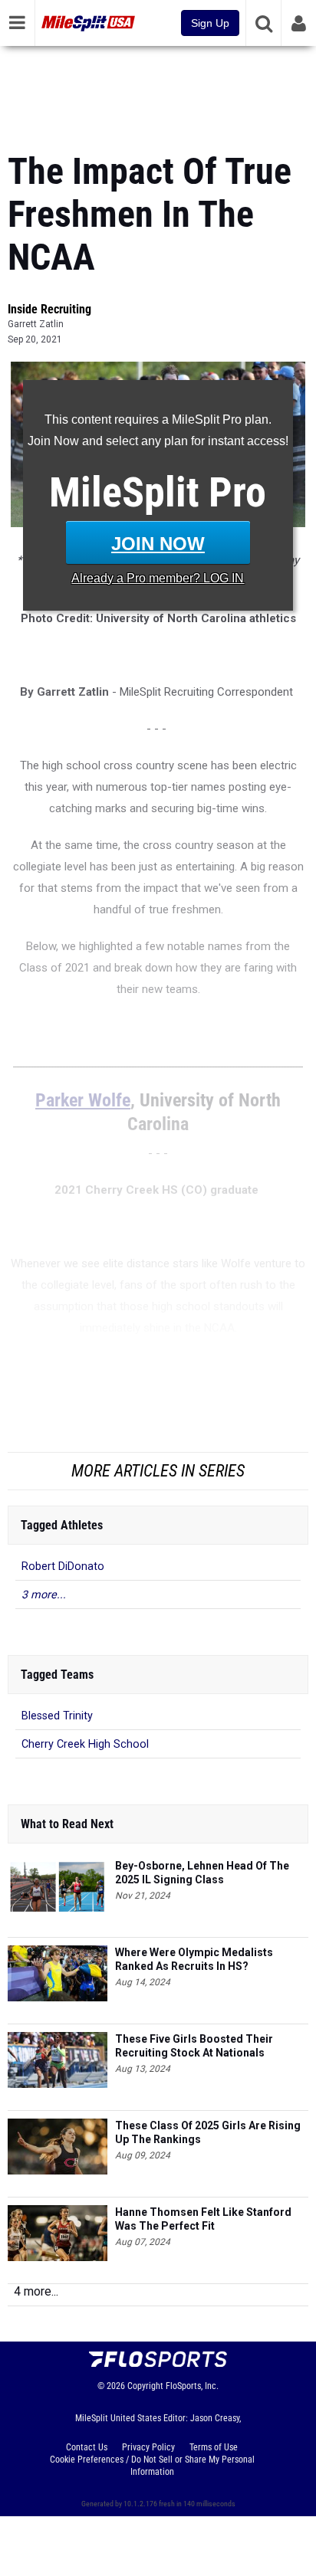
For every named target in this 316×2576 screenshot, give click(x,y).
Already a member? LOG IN (158, 578)
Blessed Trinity (57, 1716)
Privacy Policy (148, 2447)
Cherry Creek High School (85, 1744)
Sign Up (210, 23)
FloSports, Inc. (192, 2386)
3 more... (44, 1595)
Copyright (145, 2386)
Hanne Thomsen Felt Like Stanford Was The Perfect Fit (203, 2219)
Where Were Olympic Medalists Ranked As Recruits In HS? (194, 1959)
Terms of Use (214, 2447)
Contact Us (87, 2447)
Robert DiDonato (63, 1567)
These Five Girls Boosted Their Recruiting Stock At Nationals (194, 2046)
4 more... (36, 2291)
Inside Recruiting (49, 309)
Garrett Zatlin (36, 324)
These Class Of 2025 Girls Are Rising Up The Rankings (208, 2132)
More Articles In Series (158, 1471)
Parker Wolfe (83, 1100)
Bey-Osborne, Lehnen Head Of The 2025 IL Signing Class (202, 1873)
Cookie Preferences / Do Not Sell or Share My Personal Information (152, 2466)
